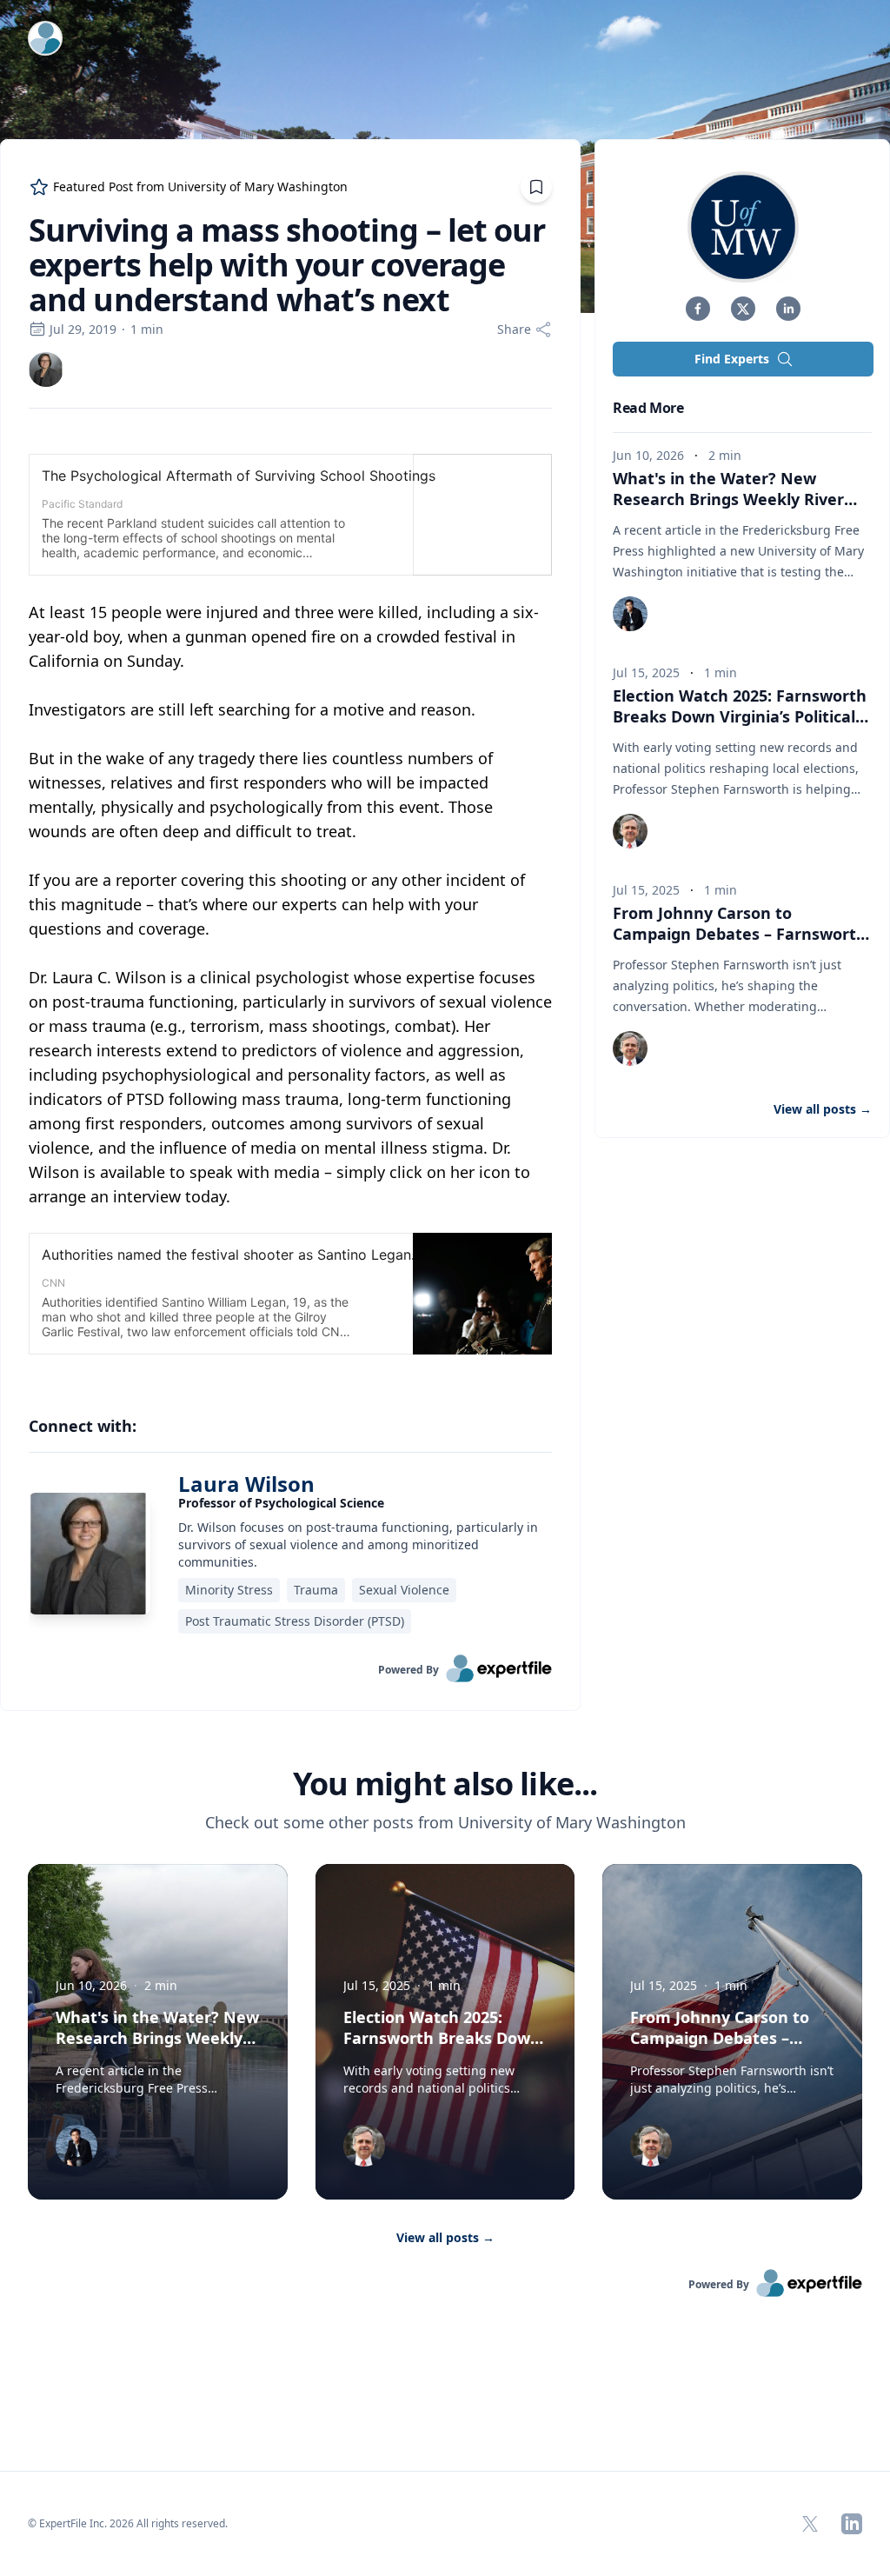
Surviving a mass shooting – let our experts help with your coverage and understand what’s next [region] (287, 265)
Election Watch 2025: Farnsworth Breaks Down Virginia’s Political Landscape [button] (740, 716)
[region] (290, 904)
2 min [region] (725, 455)
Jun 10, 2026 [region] (648, 455)
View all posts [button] (823, 1109)
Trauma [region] (316, 1590)
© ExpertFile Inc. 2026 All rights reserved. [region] (128, 2523)
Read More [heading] (648, 408)
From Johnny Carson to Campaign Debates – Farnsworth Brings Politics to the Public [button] (740, 934)
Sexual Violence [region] (404, 1590)
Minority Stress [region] (229, 1590)
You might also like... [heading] (445, 1784)
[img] (46, 369)
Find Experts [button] (732, 359)
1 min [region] (147, 329)
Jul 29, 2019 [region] (83, 329)
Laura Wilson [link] (246, 1484)
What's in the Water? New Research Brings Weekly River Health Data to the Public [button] (728, 499)
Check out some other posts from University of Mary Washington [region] (445, 1822)
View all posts (445, 2237)
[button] (698, 309)
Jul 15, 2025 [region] (646, 672)
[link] (46, 369)
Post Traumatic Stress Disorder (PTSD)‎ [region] (295, 1621)
